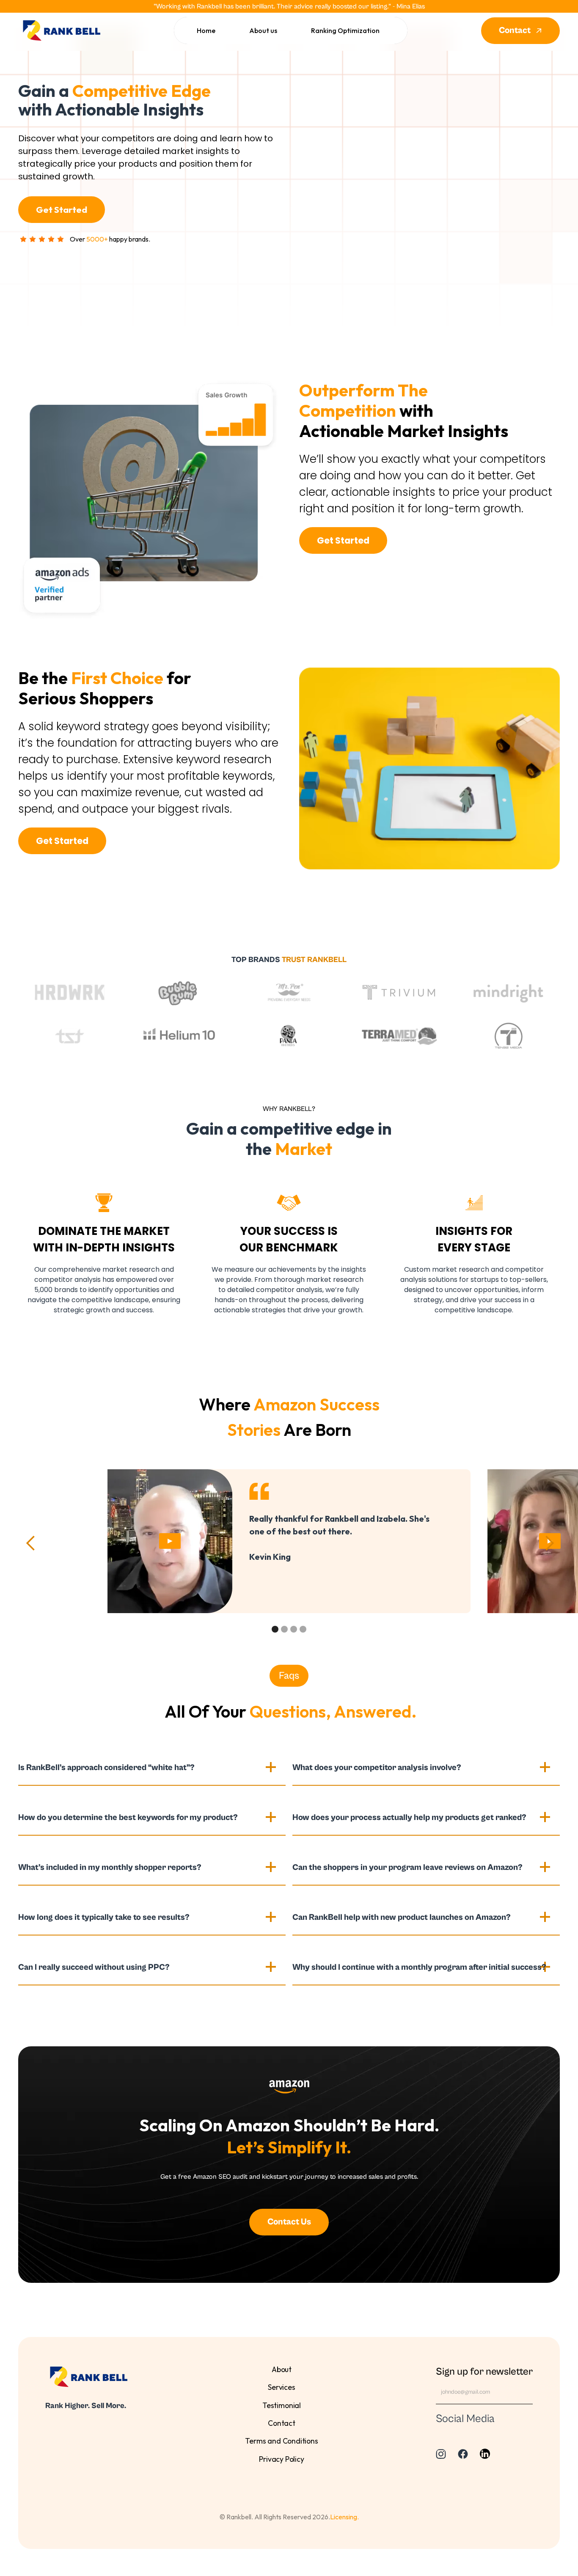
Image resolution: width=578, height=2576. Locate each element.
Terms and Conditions (281, 2441)
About (282, 2369)
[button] (31, 1543)
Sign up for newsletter (484, 2372)
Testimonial (282, 2405)
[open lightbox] (170, 1541)
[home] (59, 31)
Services (282, 2387)
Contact (282, 2423)
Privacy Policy (282, 2459)
